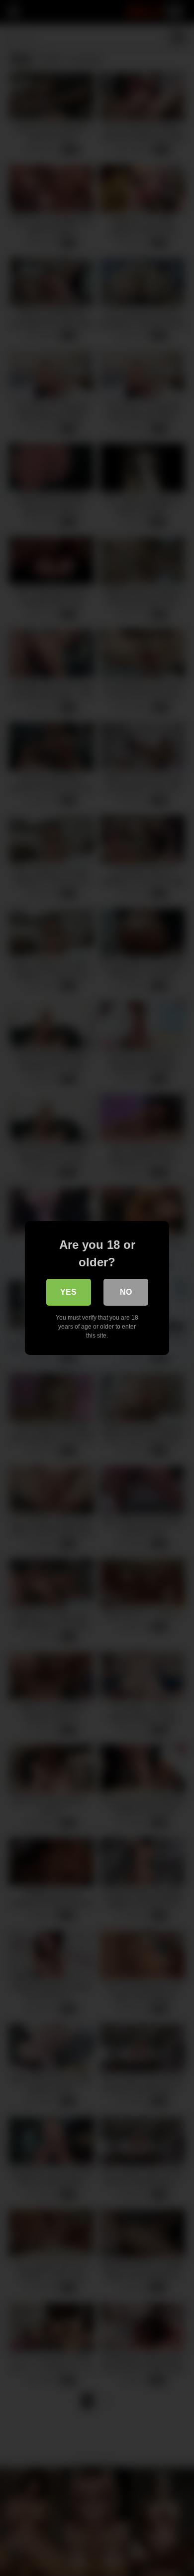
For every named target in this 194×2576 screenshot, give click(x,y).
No (126, 1292)
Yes (68, 1292)
